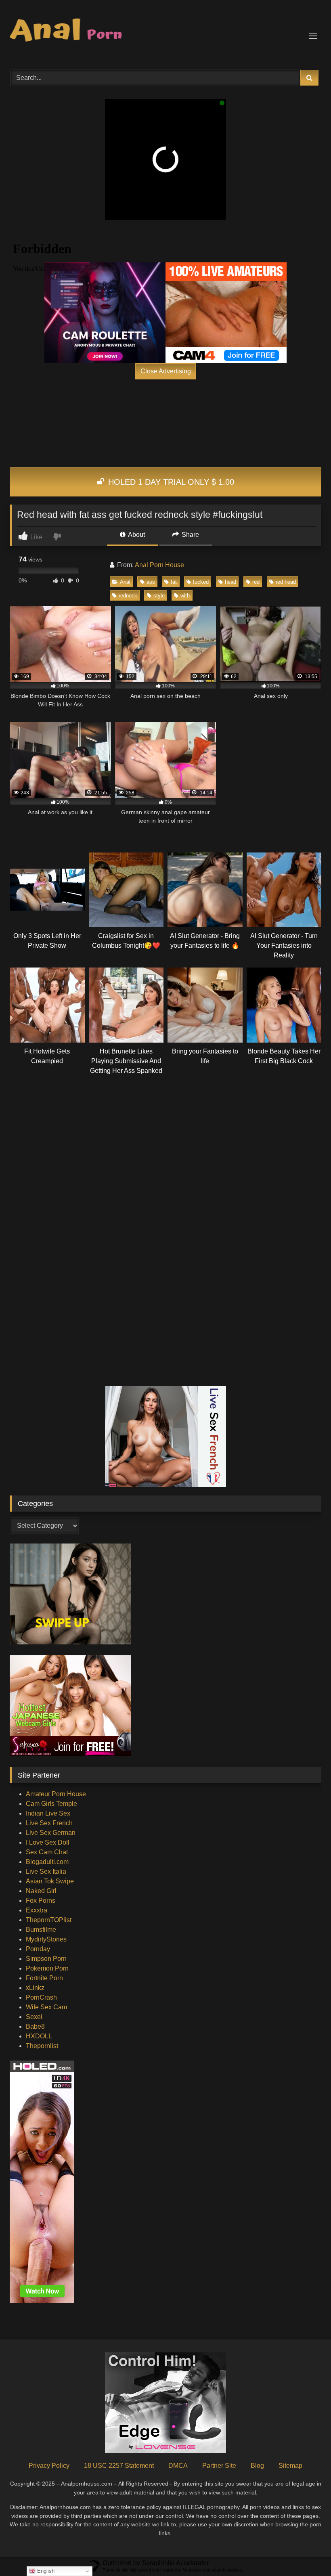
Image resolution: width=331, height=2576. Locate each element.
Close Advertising (166, 371)
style (159, 596)
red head (286, 582)
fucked (201, 582)
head (230, 582)
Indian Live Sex (48, 1813)
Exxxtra (37, 1910)
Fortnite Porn (44, 1978)
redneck (128, 596)
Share (190, 535)
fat (174, 582)
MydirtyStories (46, 1939)
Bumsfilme (41, 1930)
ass (151, 582)
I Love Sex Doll (48, 1842)
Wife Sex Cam (46, 2007)
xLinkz (35, 1988)
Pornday (38, 1949)
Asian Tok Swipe (50, 1881)
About (136, 535)
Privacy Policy (49, 2466)
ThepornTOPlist (49, 1920)
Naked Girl (41, 1891)
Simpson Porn (46, 1959)
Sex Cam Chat (47, 1852)
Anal (125, 582)
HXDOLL (39, 2036)
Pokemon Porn (47, 1968)
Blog (257, 2466)
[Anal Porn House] (165, 32)
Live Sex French (49, 1823)
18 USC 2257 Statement (119, 2466)
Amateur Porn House (56, 1794)
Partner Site (219, 2466)
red (256, 582)
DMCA (178, 2466)
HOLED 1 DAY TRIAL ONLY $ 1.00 (170, 482)
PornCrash (41, 1997)
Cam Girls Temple (51, 1804)
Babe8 (35, 2026)
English (45, 2571)
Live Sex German (51, 1833)
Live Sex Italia (46, 1871)
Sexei (34, 2017)
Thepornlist (42, 2046)
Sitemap (290, 2466)
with (185, 596)
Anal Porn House (159, 565)
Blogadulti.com (47, 1862)
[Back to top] (306, 2552)
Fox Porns (41, 1901)
